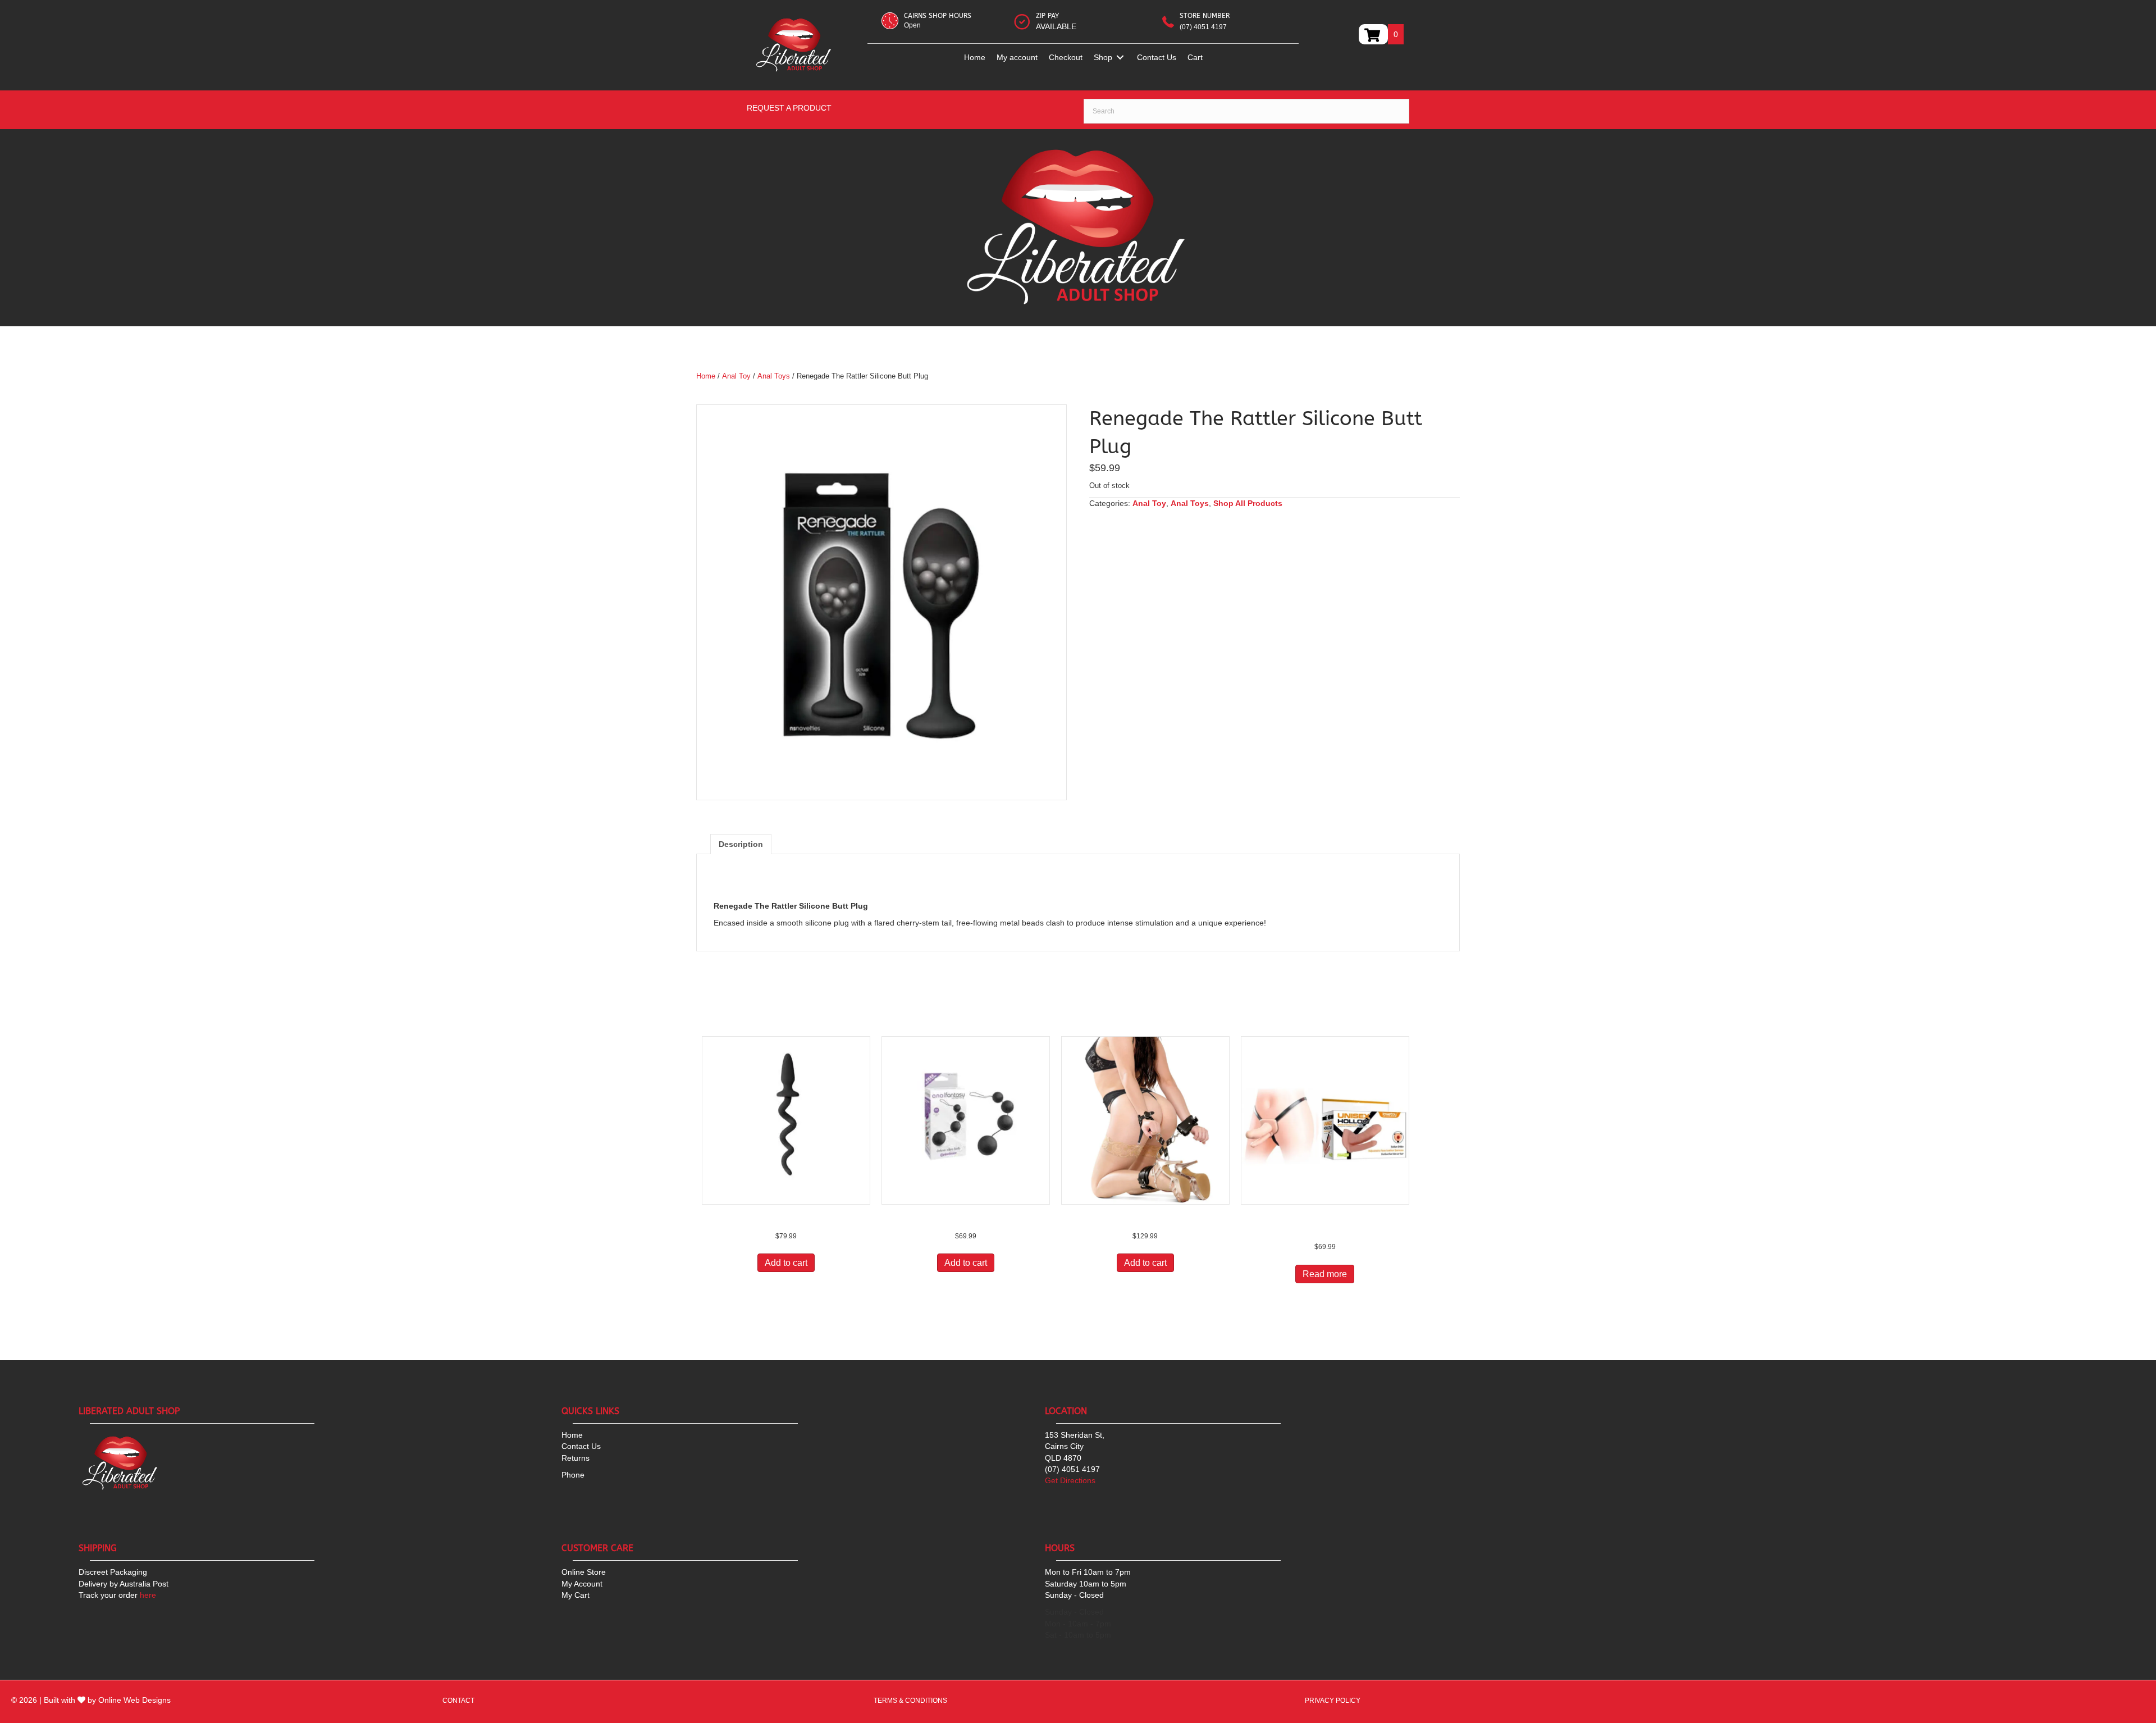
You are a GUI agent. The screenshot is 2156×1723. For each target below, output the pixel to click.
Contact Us (581, 1446)
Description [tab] (741, 844)
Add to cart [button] (786, 1263)
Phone (573, 1475)
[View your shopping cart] (1373, 34)
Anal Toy (736, 376)
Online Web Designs (134, 1700)
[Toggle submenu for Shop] (1120, 58)
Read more (1325, 1274)
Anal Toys (774, 376)
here (117, 1595)
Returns (575, 1458)
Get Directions (1070, 1480)
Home (706, 376)
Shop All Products (1248, 503)
